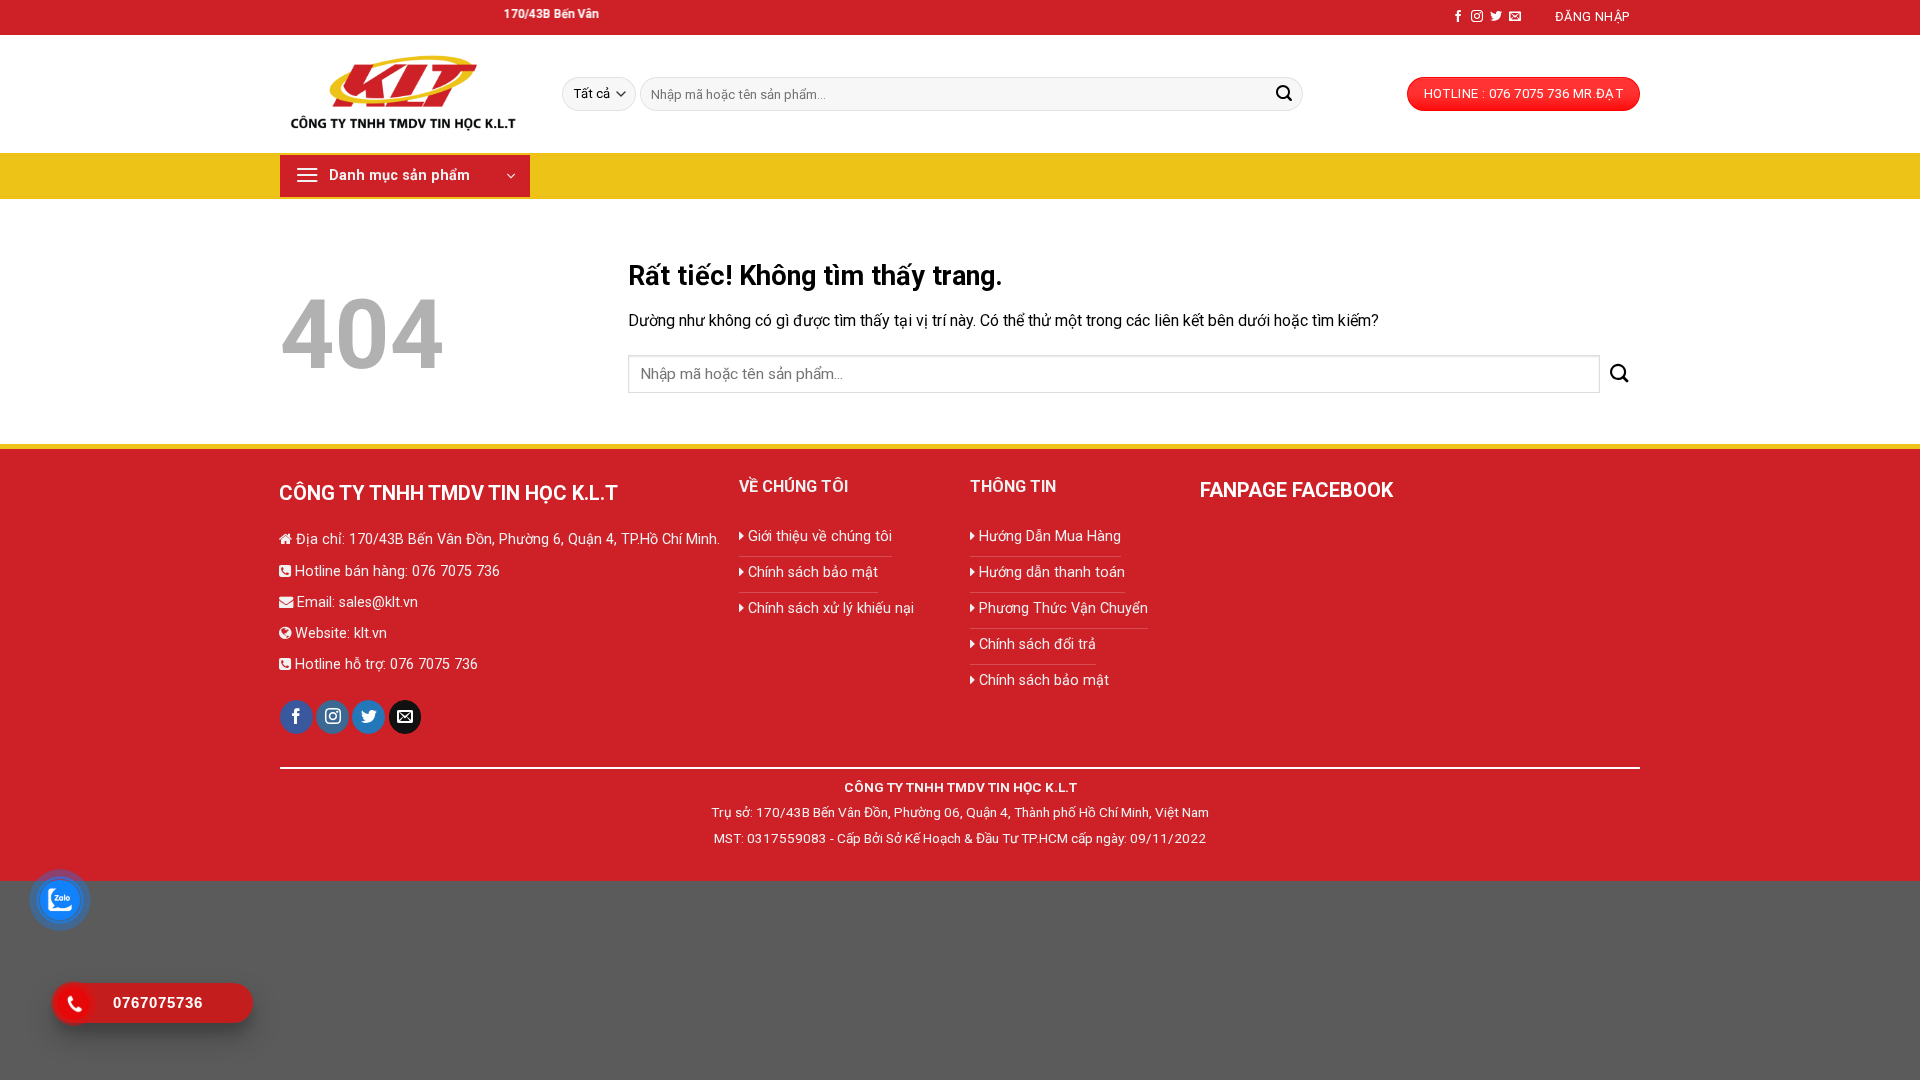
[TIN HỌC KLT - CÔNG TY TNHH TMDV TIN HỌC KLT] (406, 93)
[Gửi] (1284, 94)
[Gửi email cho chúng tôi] (1515, 17)
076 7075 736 (454, 571)
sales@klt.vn (378, 602)
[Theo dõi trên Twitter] (1496, 17)
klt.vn (370, 633)
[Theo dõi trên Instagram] (1477, 17)
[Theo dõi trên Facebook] (1458, 17)
